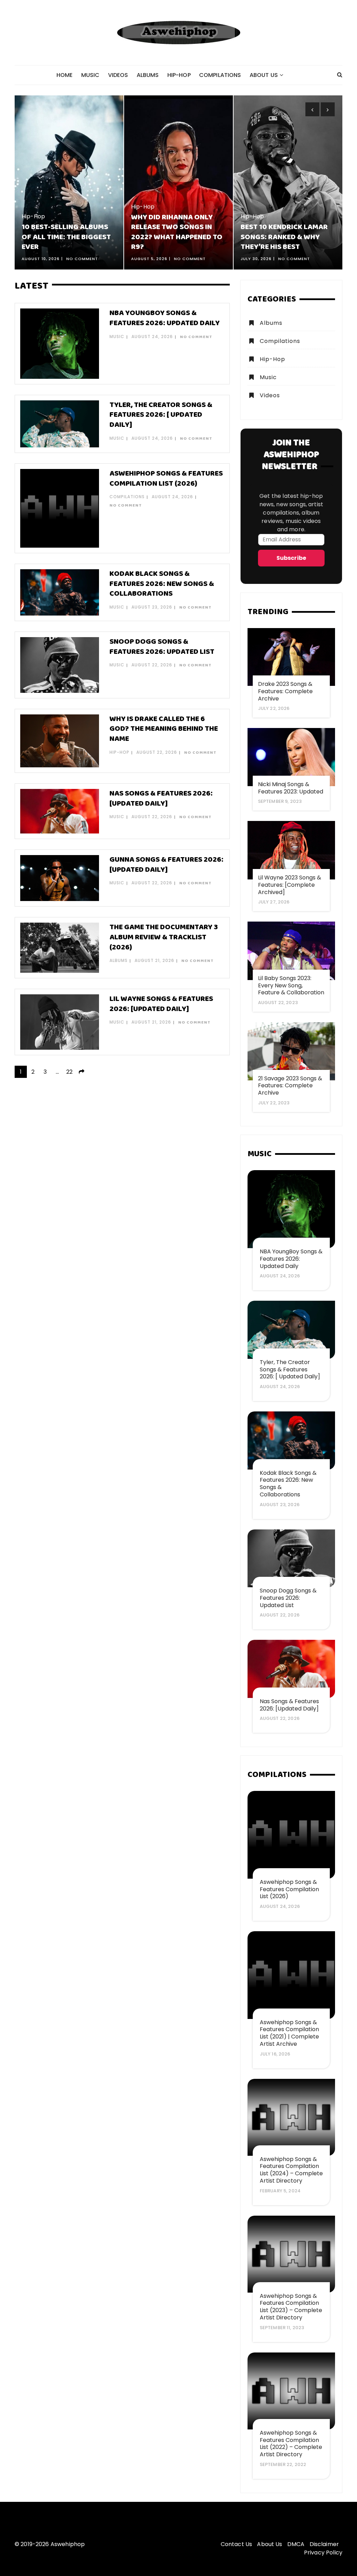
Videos (118, 75)
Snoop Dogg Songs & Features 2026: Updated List (162, 647)
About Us (264, 75)
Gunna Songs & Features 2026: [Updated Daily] (166, 865)
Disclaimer (324, 2544)
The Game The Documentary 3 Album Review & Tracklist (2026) (164, 937)
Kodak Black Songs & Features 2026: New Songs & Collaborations (162, 584)
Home (65, 75)
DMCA (296, 2544)
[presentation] (312, 109)
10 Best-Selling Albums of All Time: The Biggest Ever (66, 237)
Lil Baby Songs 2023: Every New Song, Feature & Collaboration (291, 985)
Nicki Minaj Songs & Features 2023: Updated (291, 788)
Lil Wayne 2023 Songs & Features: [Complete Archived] (290, 885)
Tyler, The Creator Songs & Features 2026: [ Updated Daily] (161, 415)
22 (69, 1072)
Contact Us (237, 2544)
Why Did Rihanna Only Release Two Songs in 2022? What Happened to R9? (177, 232)
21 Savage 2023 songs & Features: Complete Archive (290, 1086)
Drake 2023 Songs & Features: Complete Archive (285, 691)
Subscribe (291, 558)
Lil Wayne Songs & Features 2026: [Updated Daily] (161, 1004)
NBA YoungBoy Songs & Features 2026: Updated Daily (165, 318)
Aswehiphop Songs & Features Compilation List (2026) (166, 479)
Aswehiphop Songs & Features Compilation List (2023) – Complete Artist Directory (291, 2307)
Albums (148, 75)
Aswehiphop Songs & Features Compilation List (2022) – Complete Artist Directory (291, 2444)
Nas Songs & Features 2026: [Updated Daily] (161, 799)
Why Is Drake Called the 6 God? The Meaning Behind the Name (164, 729)
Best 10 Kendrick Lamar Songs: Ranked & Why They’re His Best (284, 237)
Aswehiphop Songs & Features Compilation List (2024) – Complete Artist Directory (291, 2170)
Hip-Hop (179, 75)
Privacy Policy (323, 2552)
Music (90, 75)
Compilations (220, 75)
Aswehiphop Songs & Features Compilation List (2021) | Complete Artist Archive (289, 2033)
